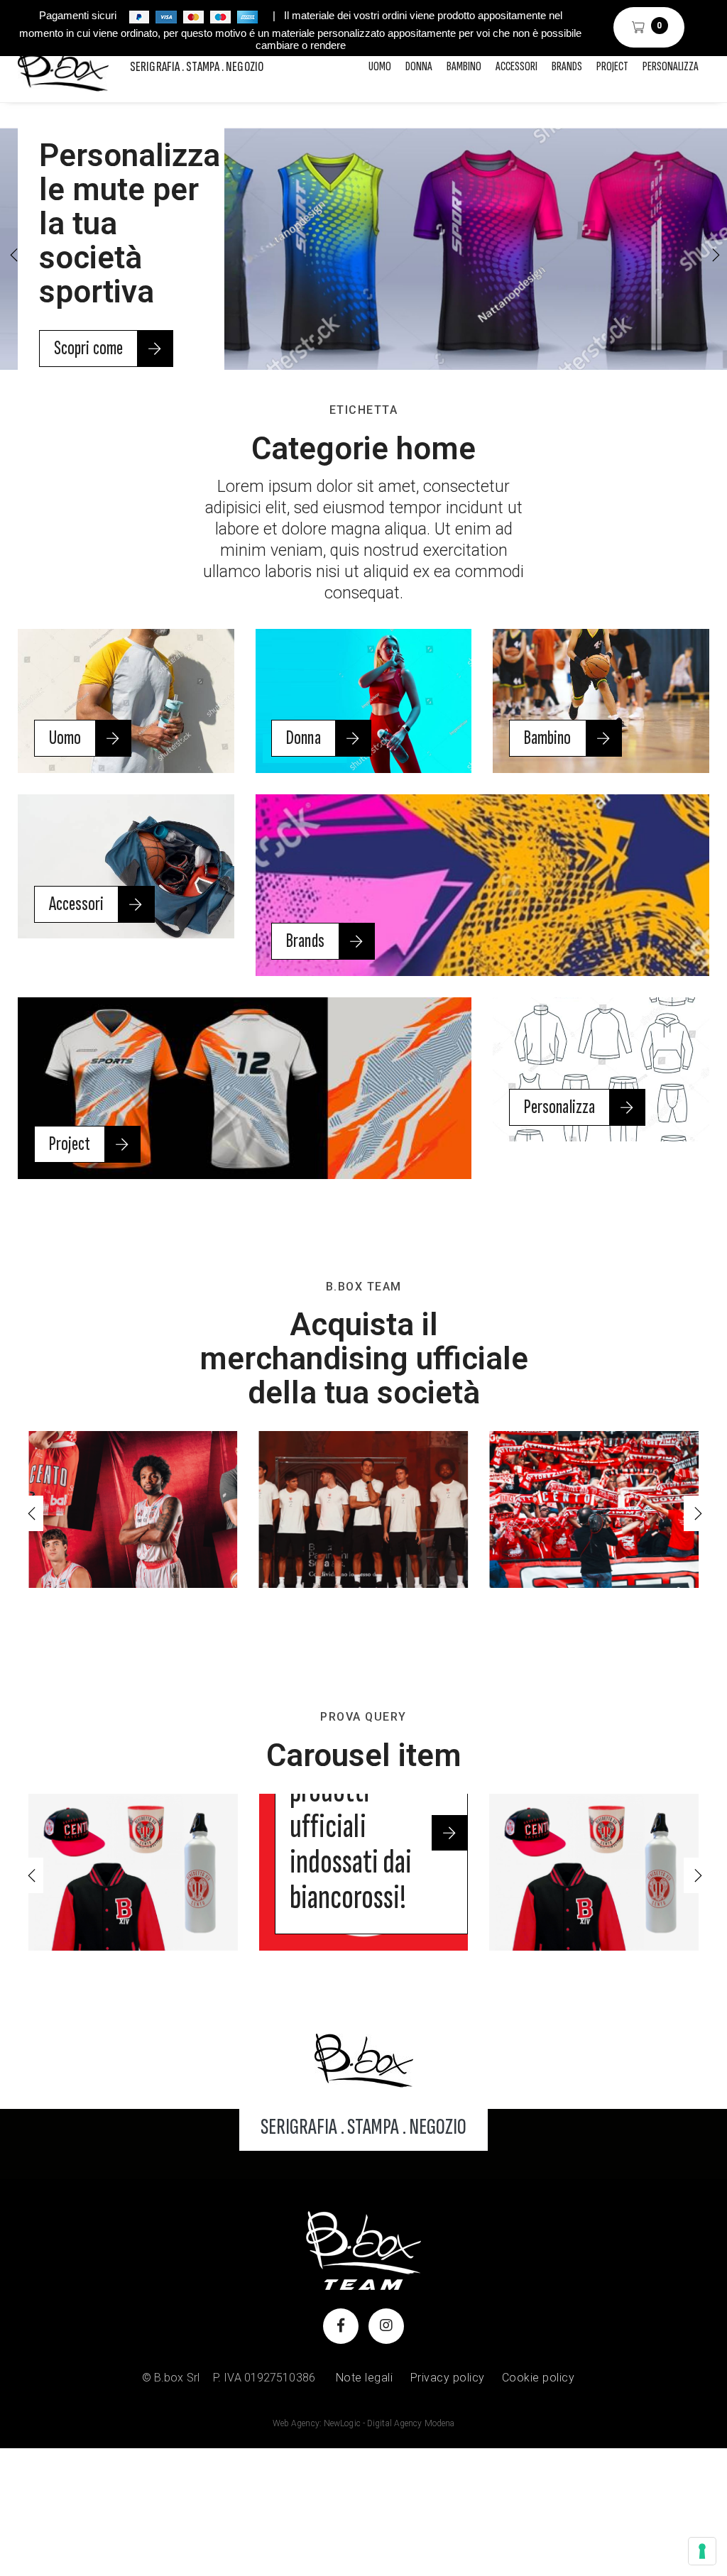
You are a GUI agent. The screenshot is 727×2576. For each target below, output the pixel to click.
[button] (714, 255)
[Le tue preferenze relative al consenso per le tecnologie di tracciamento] (702, 2551)
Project (612, 66)
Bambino (464, 66)
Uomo (380, 66)
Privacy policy (448, 2378)
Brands (567, 66)
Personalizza (671, 66)
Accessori (516, 66)
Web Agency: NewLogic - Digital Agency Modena (363, 2423)
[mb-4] (364, 2060)
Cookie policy (539, 2378)
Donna (419, 66)
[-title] (133, 1872)
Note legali (365, 2378)
